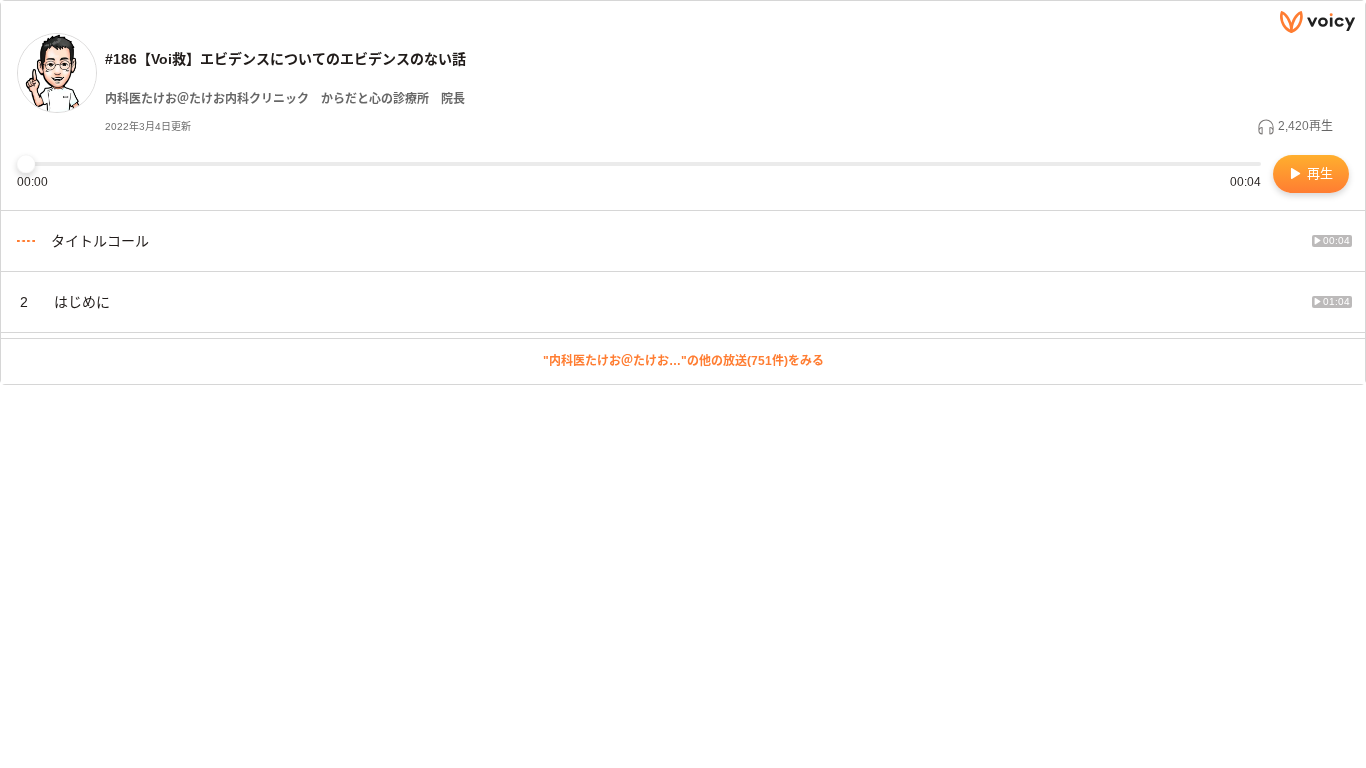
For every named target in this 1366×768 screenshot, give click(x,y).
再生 (1318, 173)
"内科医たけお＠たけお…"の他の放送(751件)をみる (683, 361)
